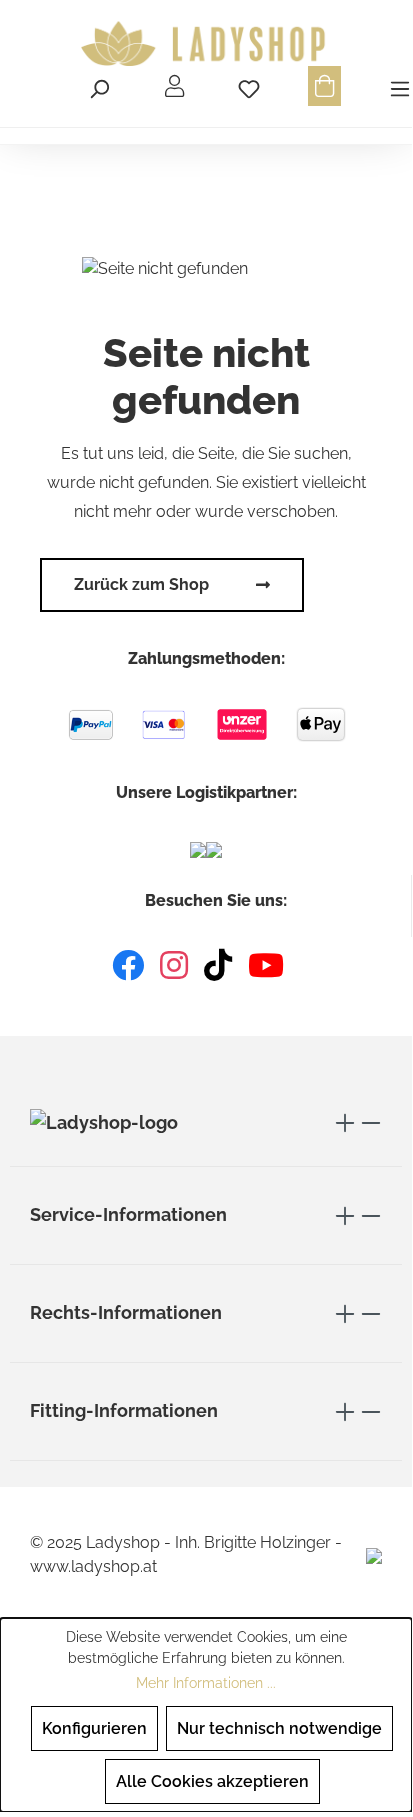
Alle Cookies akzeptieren (212, 1781)
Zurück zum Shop (141, 584)
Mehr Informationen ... (206, 1683)
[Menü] (397, 86)
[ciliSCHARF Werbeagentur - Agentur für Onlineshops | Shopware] (374, 1554)
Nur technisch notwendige (279, 1728)
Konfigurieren (94, 1728)
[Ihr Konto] (174, 86)
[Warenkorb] (324, 86)
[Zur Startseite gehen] (206, 44)
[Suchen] (99, 86)
